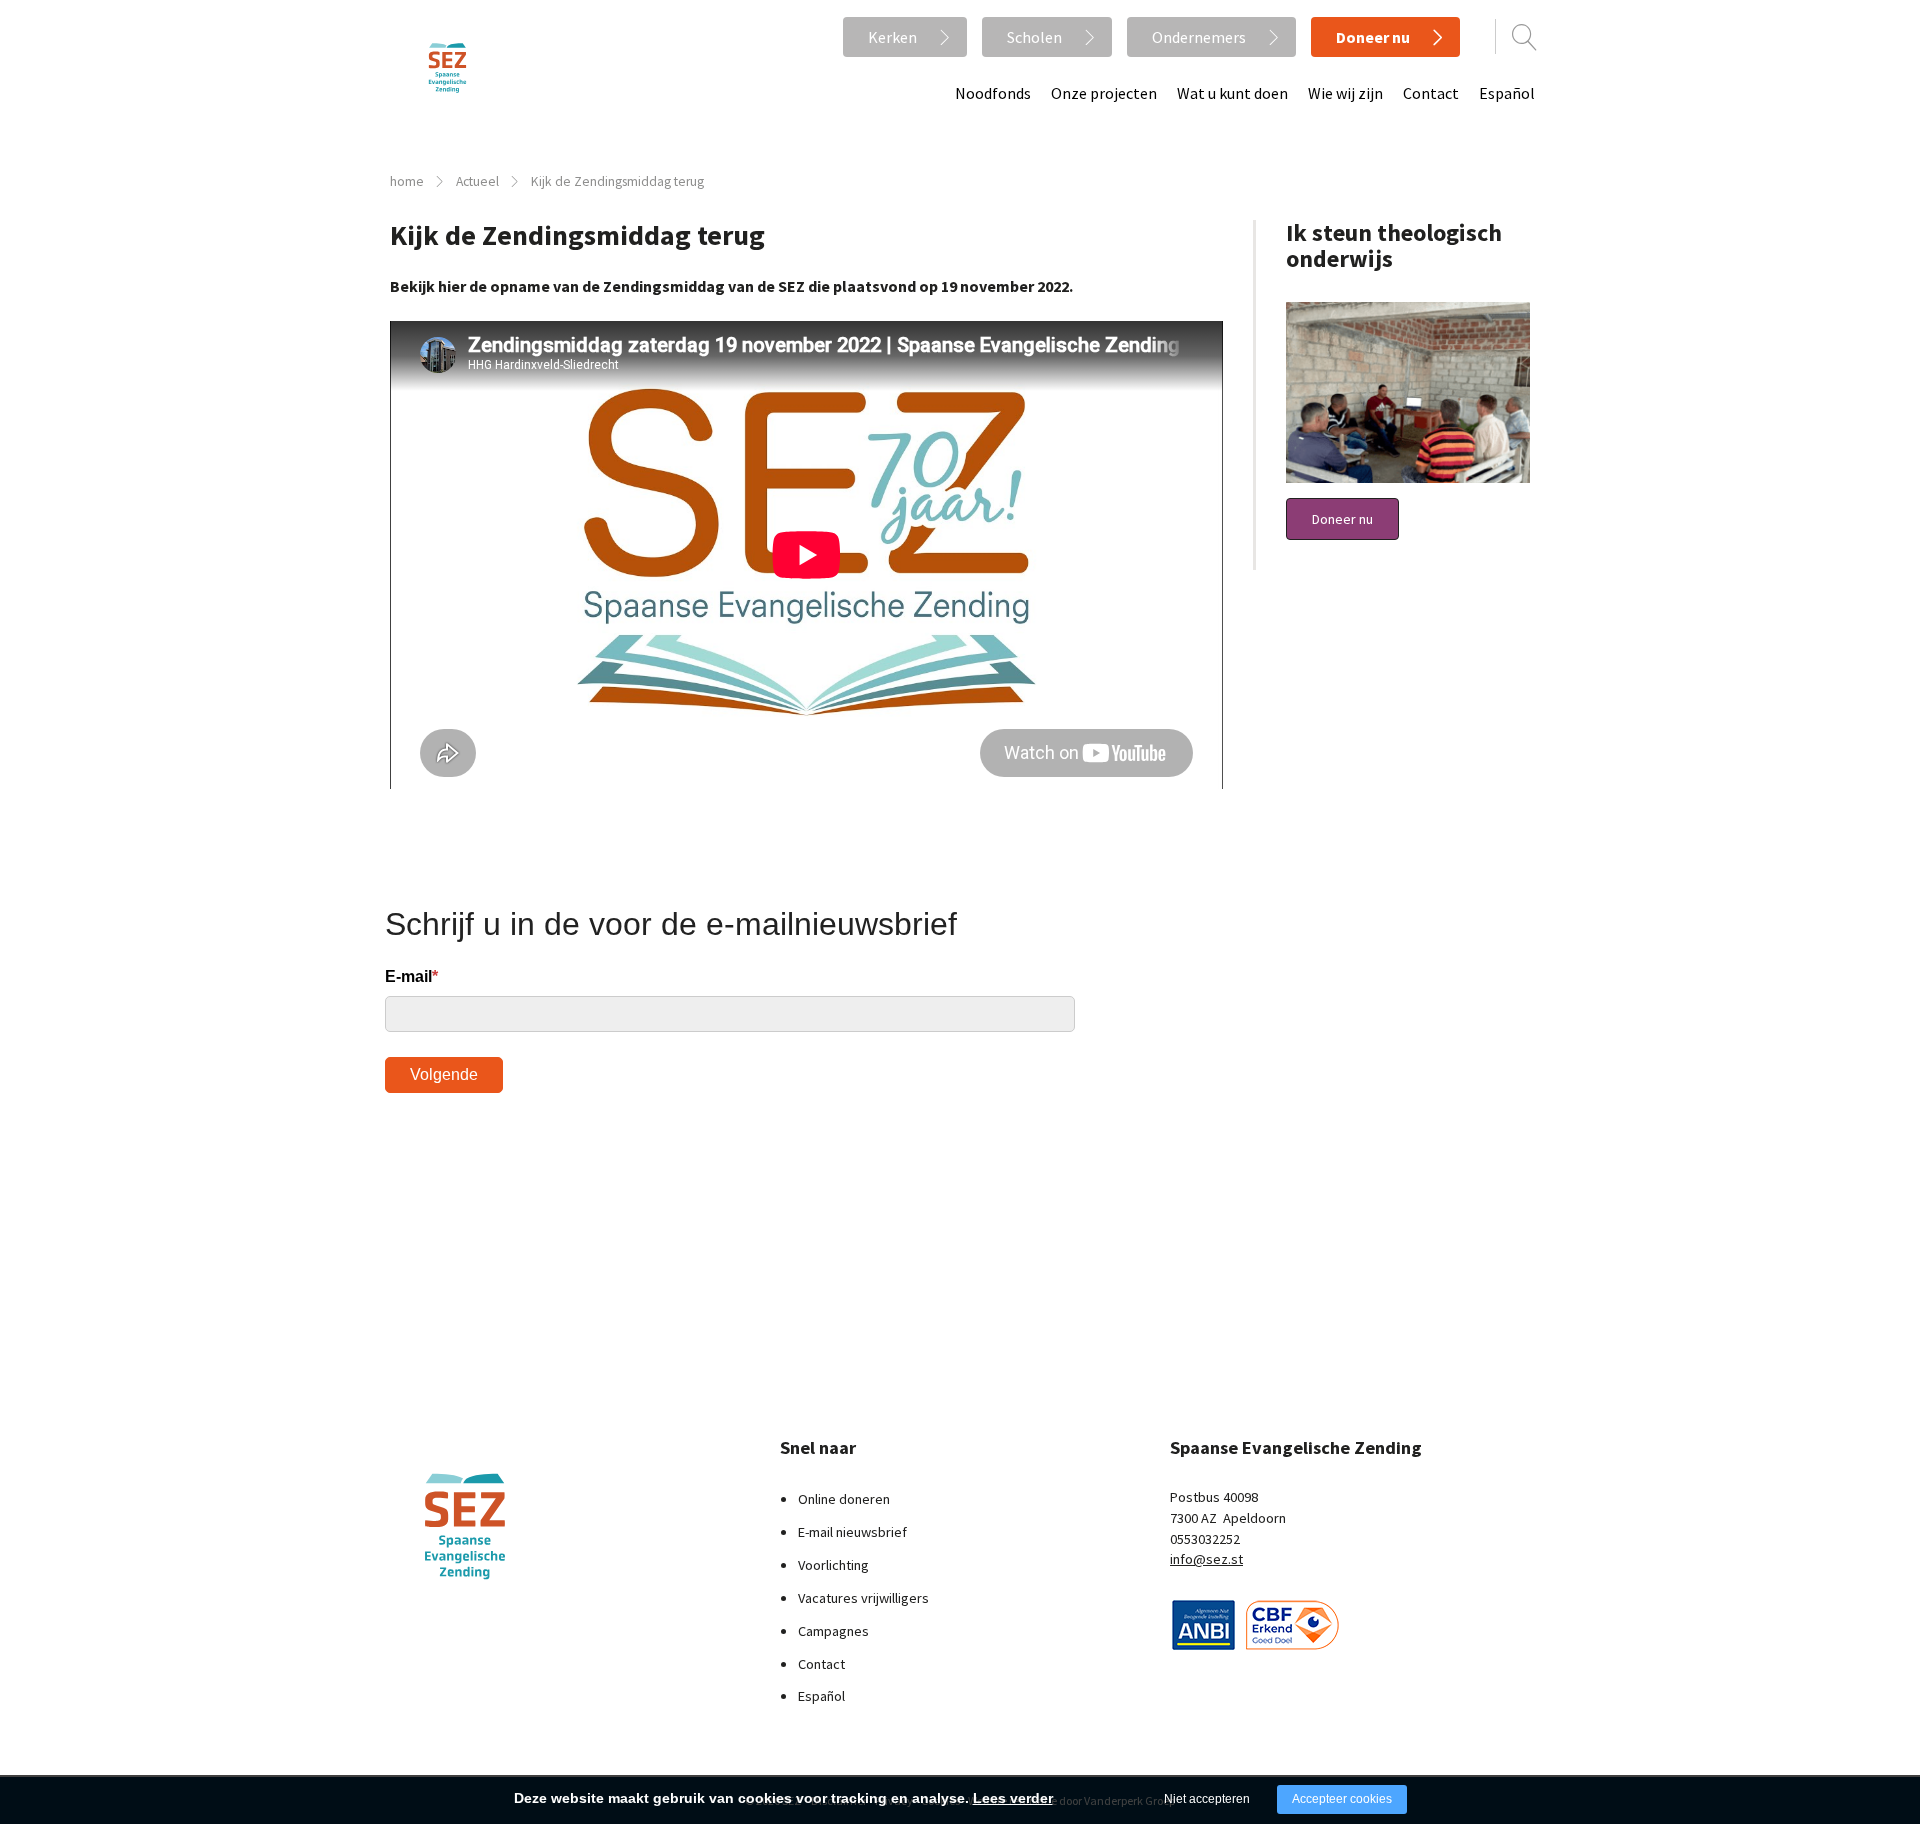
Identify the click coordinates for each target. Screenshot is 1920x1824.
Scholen (1034, 37)
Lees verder (1013, 1798)
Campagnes (833, 1631)
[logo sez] (515, 1526)
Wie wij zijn (1345, 93)
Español (1507, 93)
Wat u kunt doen (1232, 93)
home (407, 181)
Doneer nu (1373, 37)
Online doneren (844, 1499)
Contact (1431, 93)
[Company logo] (1203, 1623)
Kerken (892, 37)
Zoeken (1525, 37)
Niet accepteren (1207, 1799)
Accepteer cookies (1342, 1799)
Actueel (477, 181)
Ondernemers (1199, 37)
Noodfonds (993, 93)
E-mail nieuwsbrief (852, 1532)
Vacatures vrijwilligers (863, 1598)
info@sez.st (1206, 1559)
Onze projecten (1104, 93)
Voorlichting (833, 1565)
